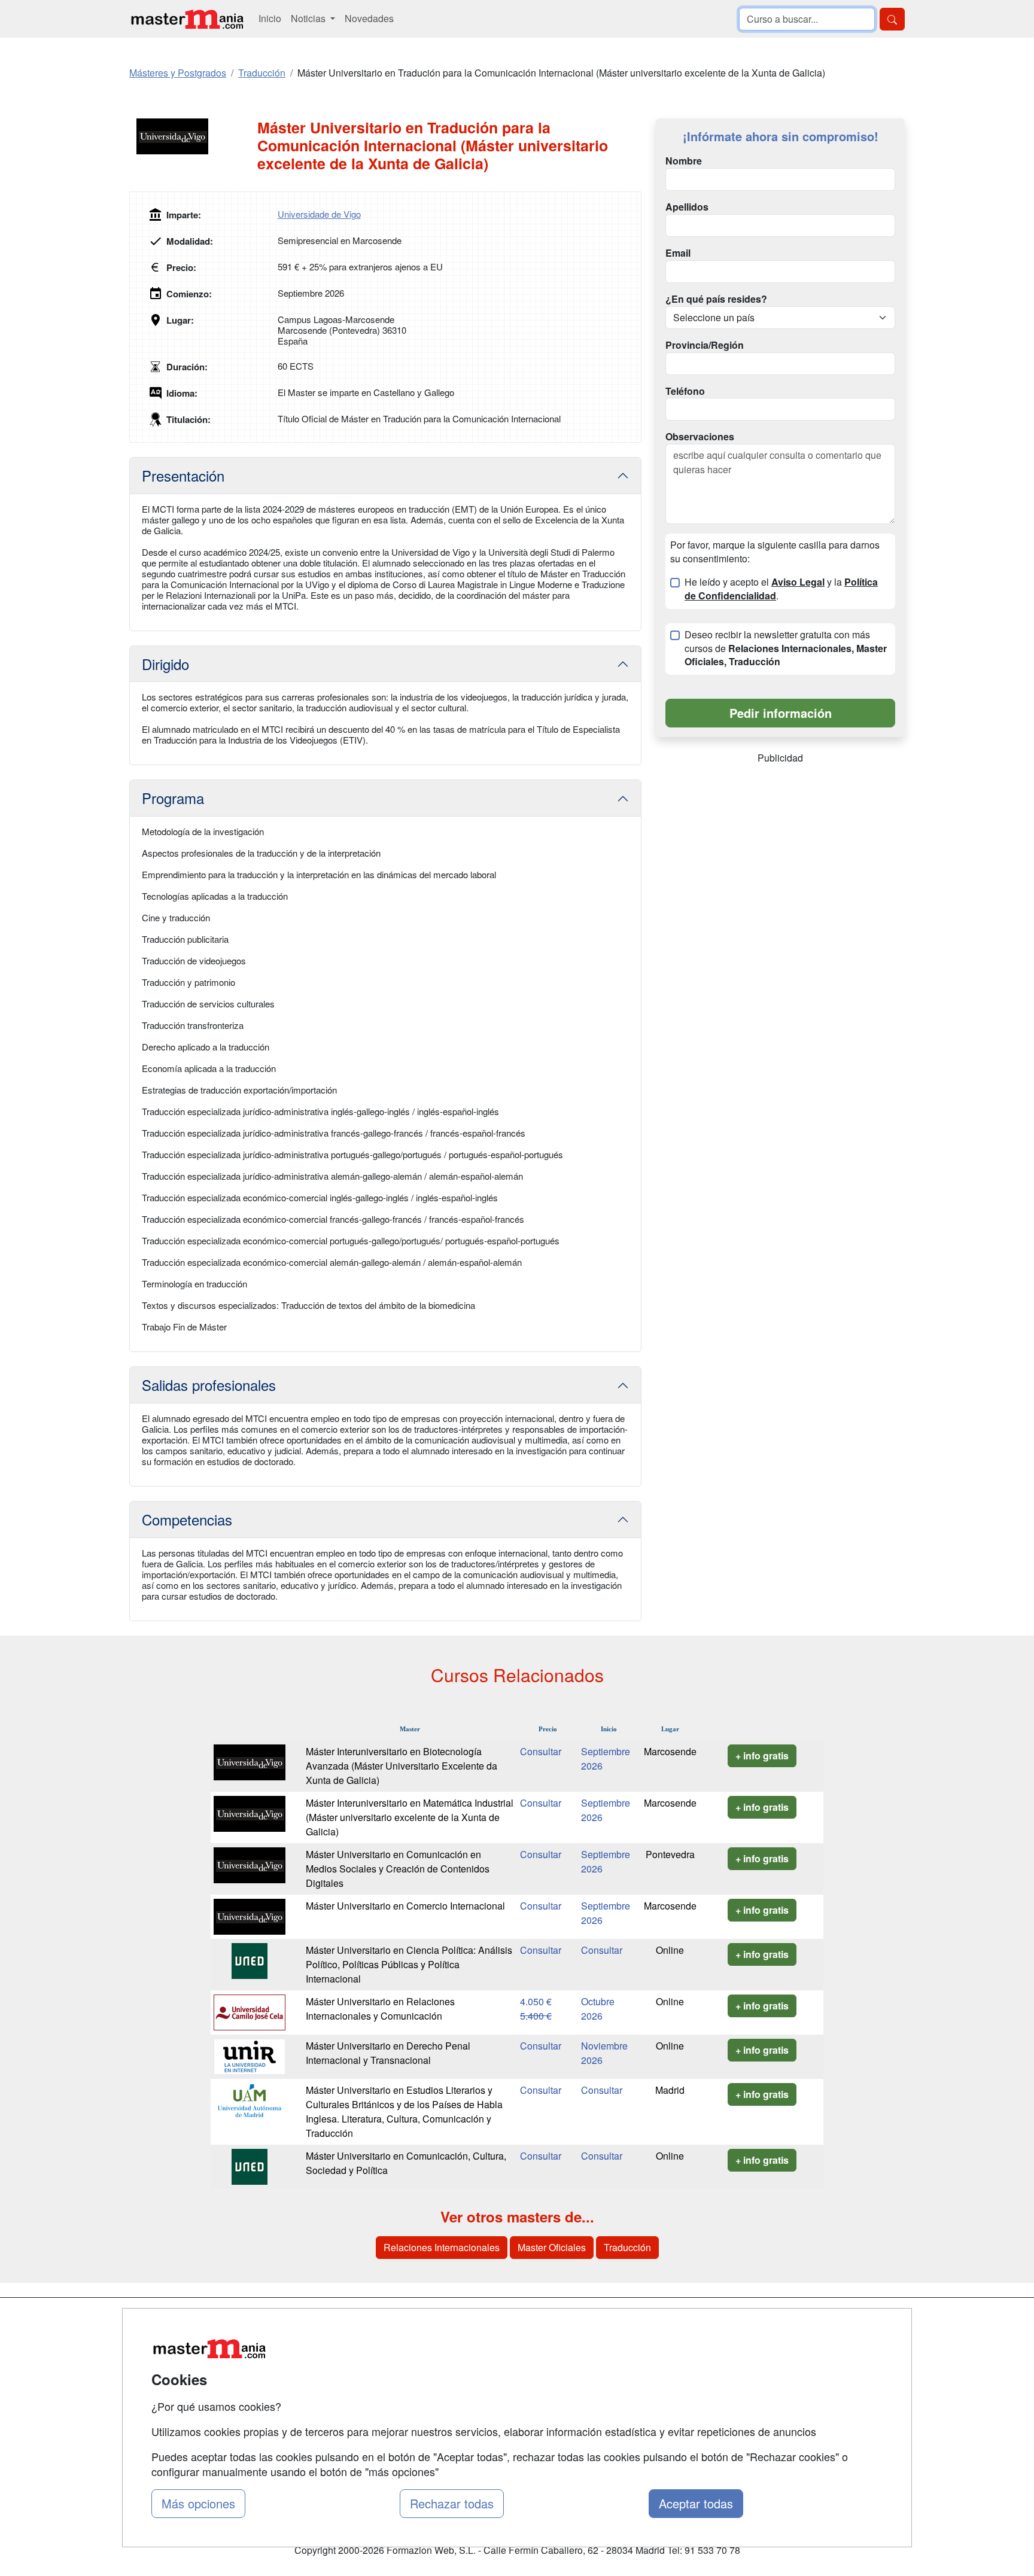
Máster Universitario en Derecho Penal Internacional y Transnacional (388, 2053)
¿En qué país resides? (716, 299)
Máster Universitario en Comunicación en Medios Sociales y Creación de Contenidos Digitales (398, 1869)
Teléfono (685, 391)
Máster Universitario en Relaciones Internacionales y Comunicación (380, 2009)
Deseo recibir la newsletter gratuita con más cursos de (786, 648)
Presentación (183, 475)
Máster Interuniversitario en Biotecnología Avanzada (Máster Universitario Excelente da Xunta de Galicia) (402, 1766)
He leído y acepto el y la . (781, 589)
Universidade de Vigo (319, 214)
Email (678, 253)
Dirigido (165, 664)
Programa (173, 798)
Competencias (187, 1519)
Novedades (369, 18)
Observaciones (700, 437)
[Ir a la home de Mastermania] (187, 19)
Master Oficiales (552, 2247)
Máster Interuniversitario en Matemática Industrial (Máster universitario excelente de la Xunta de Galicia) (410, 1817)
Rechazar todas (452, 2503)
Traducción (627, 2247)
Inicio (270, 18)
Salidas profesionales (209, 1385)
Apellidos (687, 207)
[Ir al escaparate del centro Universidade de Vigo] (193, 136)
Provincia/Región (705, 345)
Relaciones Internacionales (442, 2247)
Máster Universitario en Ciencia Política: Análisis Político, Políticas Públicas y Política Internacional (409, 1964)
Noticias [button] (309, 18)
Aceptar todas (696, 2503)
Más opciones (198, 2503)
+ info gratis (762, 1756)
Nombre (684, 161)
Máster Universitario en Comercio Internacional (405, 1906)
